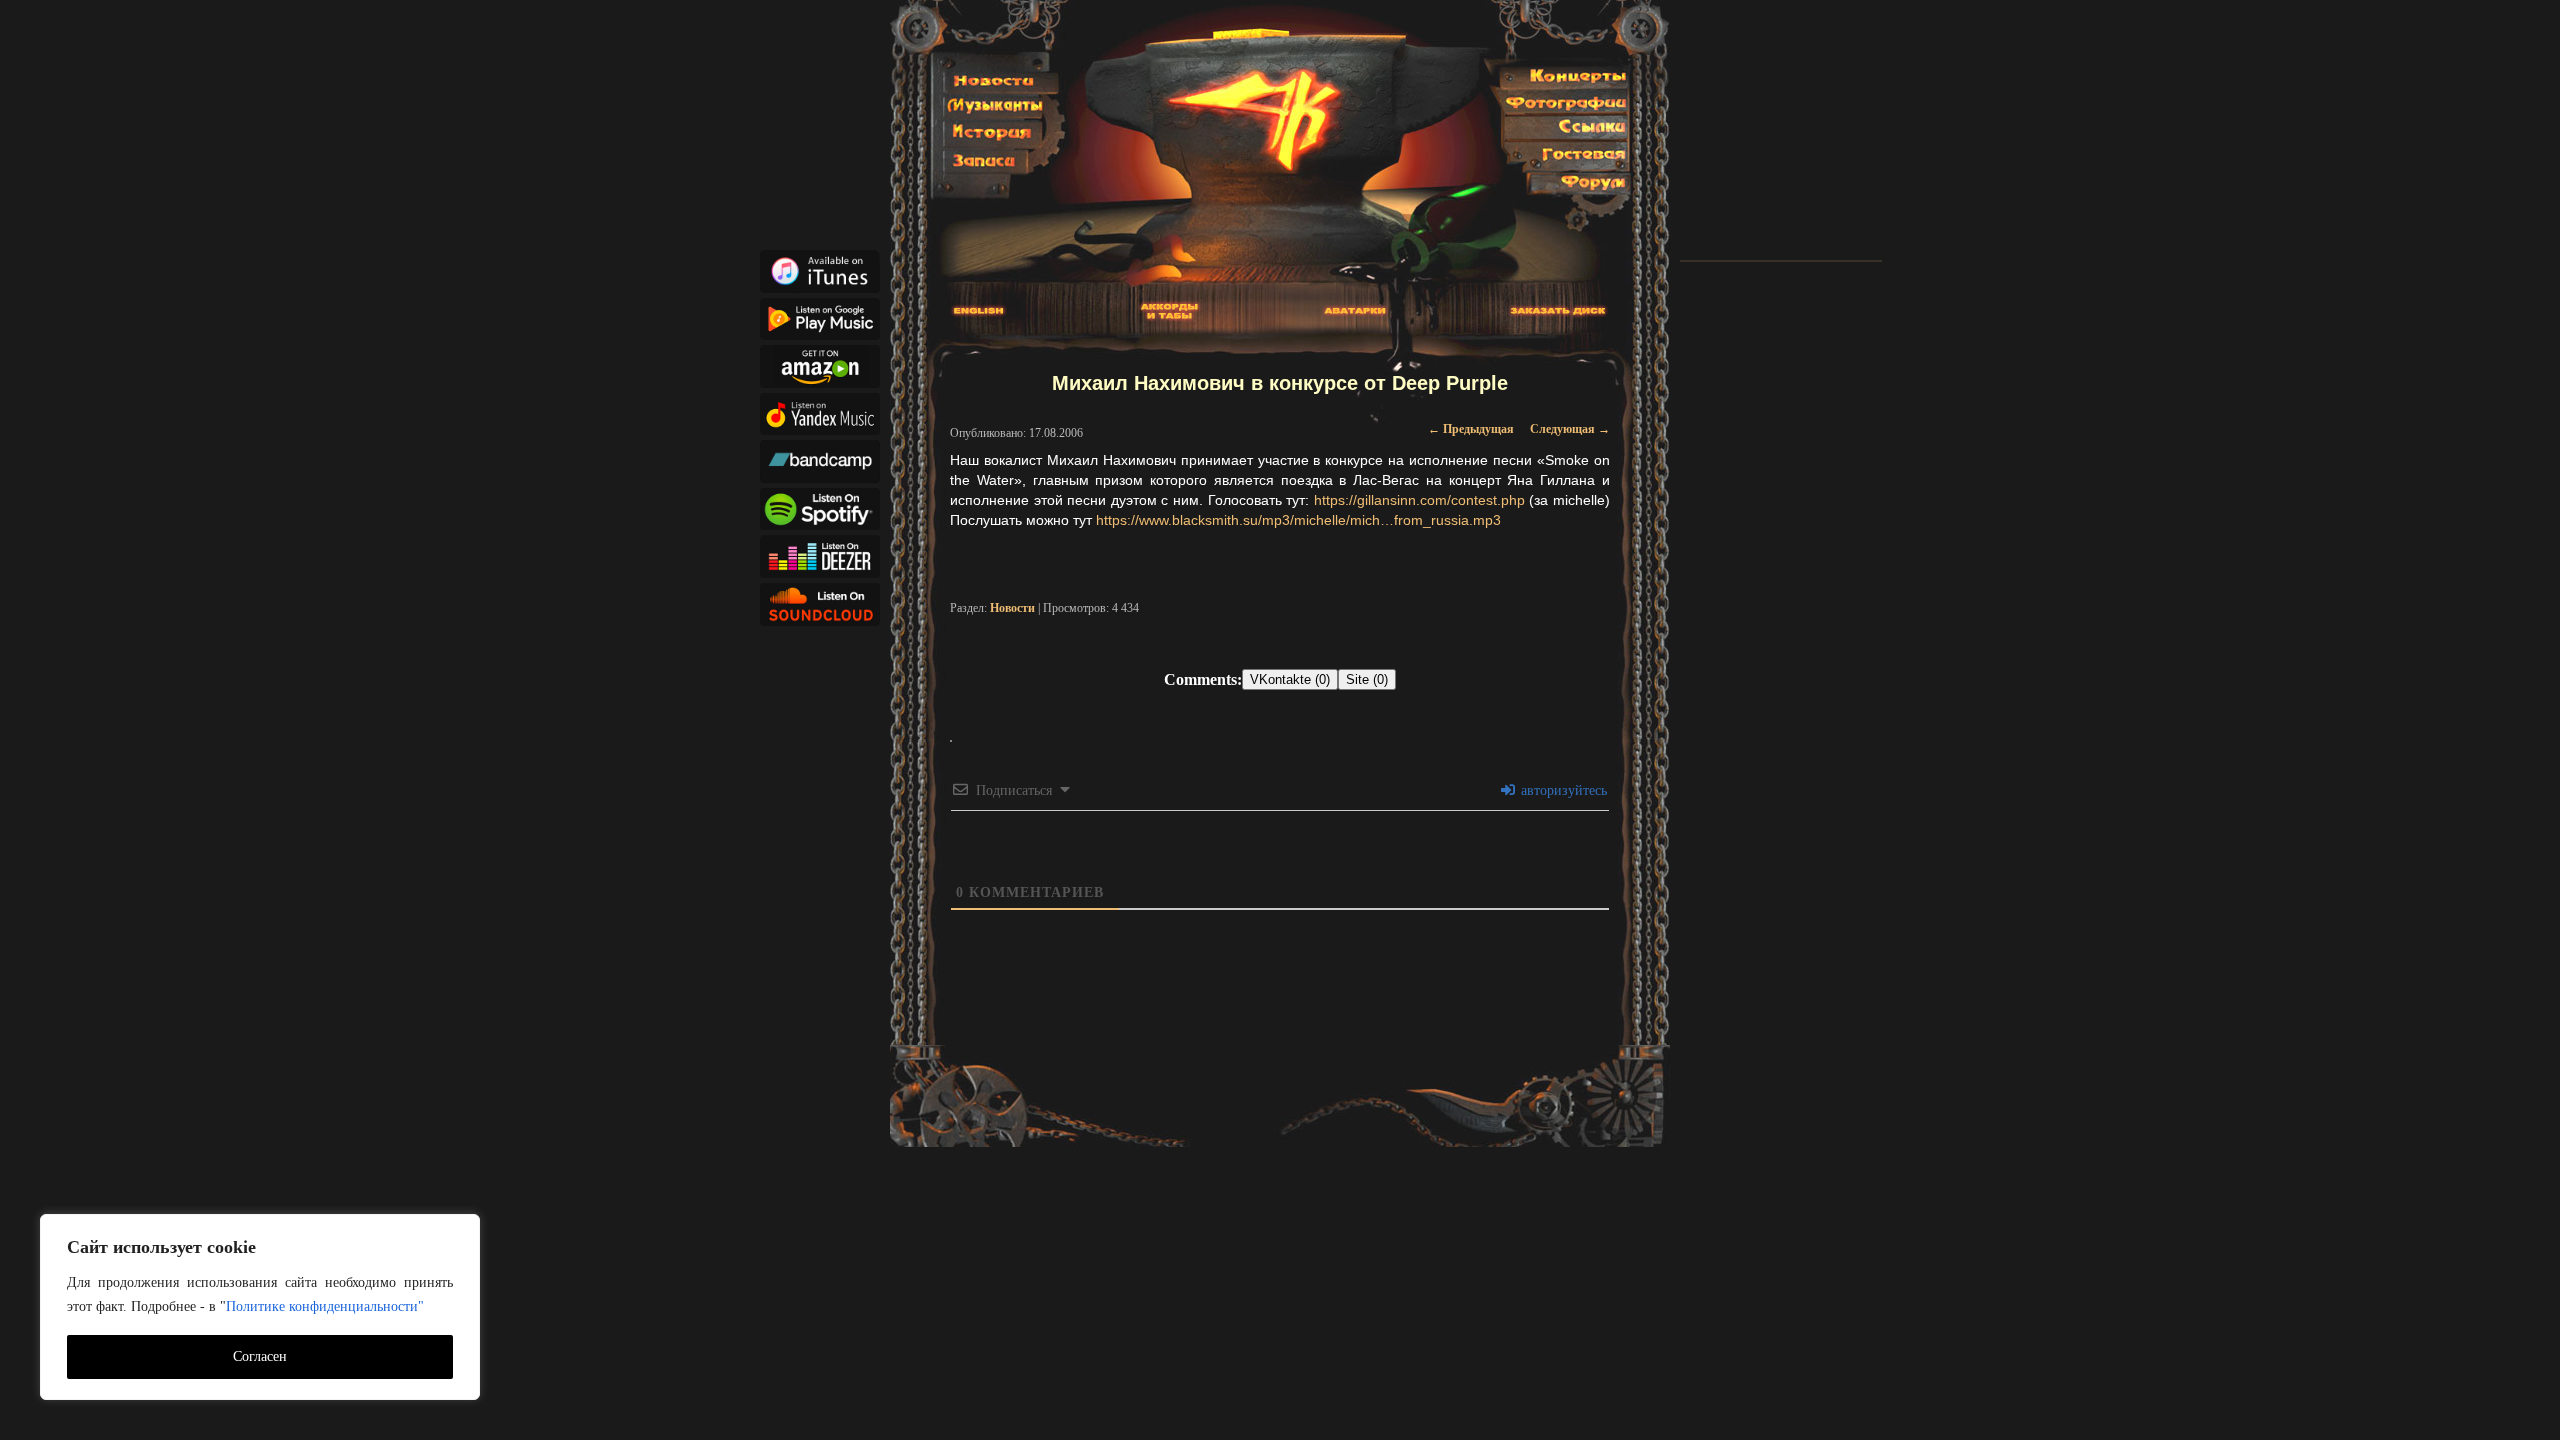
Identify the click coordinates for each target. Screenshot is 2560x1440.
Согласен (260, 1356)
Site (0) (1367, 679)
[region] (260, 1307)
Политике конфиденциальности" (325, 1306)
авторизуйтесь (1562, 790)
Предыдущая (1471, 429)
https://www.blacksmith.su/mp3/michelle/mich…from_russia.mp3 (1298, 520)
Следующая (1570, 429)
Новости (1012, 608)
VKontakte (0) (1290, 679)
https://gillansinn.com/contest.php (1419, 500)
